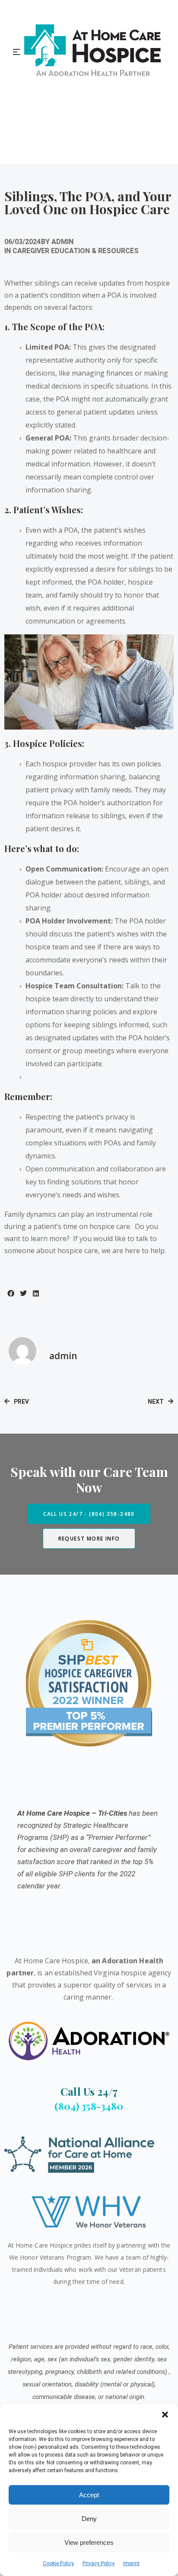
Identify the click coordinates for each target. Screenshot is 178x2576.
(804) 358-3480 (89, 2106)
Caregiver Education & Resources (76, 251)
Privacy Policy (99, 2563)
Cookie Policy (58, 2563)
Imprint (131, 2563)
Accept (89, 2495)
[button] (165, 2415)
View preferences (89, 2542)
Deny (89, 2519)
